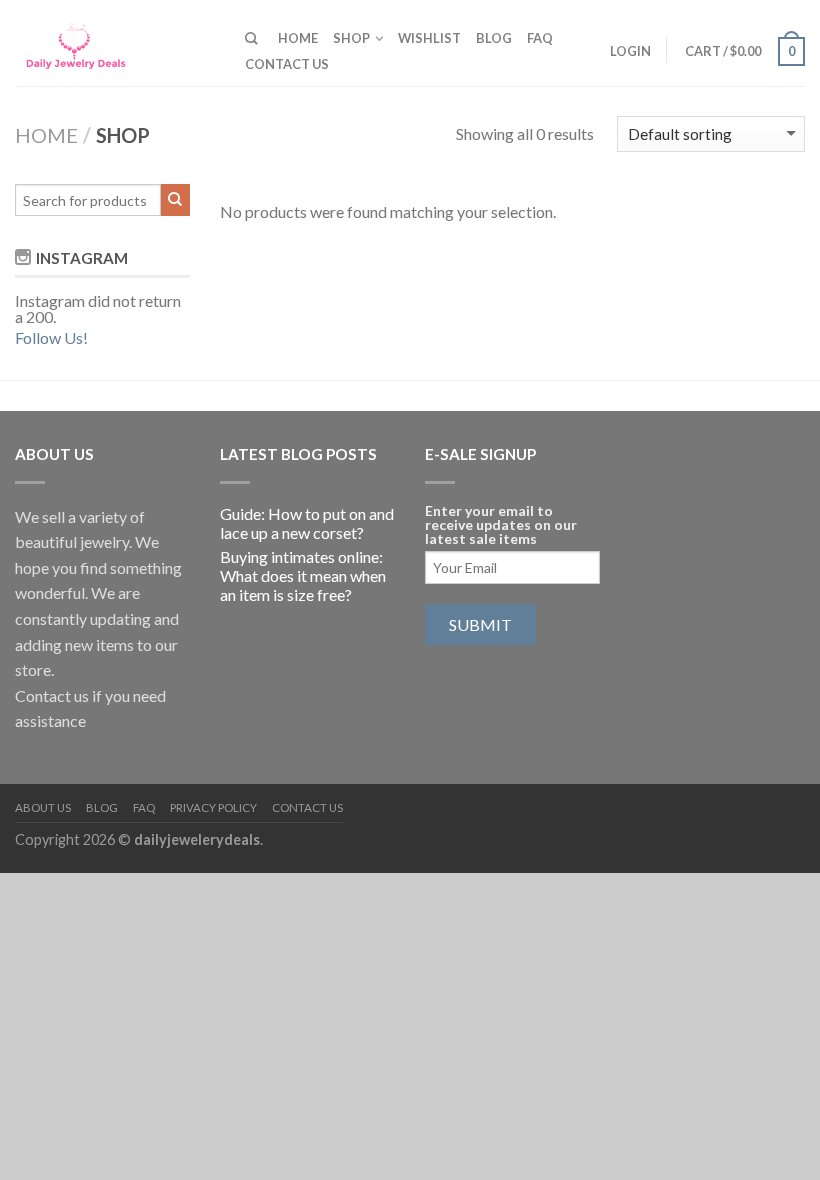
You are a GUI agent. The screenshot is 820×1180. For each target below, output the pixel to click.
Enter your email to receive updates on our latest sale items (501, 525)
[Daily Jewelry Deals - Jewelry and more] (115, 42)
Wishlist (429, 38)
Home (298, 38)
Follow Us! (51, 337)
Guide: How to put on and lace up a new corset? (307, 523)
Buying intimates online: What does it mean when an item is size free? (303, 575)
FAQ (540, 38)
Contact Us (287, 64)
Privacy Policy (213, 807)
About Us (43, 807)
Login (630, 51)
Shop (351, 38)
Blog (494, 38)
